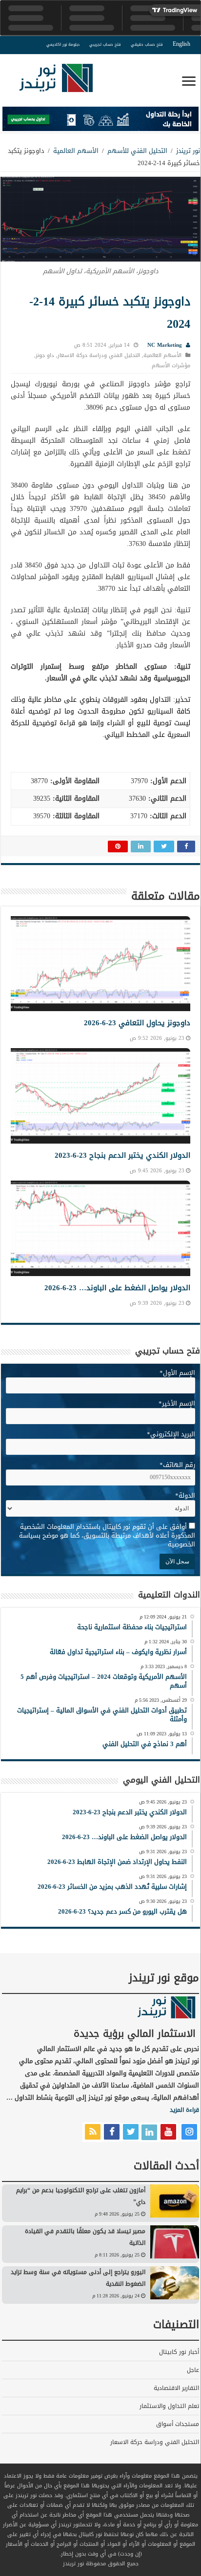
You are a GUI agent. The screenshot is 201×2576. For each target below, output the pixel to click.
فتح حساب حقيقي (147, 45)
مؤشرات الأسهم (171, 366)
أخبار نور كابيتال (179, 2352)
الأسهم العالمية (76, 151)
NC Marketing (165, 345)
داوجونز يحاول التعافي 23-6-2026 (137, 1023)
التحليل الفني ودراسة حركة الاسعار (99, 355)
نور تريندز (188, 151)
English (181, 44)
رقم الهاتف (177, 1465)
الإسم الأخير (177, 1403)
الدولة (185, 1495)
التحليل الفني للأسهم (137, 151)
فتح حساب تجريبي (105, 45)
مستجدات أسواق (178, 2424)
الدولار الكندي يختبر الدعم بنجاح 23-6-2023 (122, 1155)
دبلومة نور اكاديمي (63, 45)
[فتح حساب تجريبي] (100, 121)
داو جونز (45, 355)
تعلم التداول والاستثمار (169, 2406)
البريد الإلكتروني (171, 1434)
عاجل (193, 2370)
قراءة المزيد (184, 2110)
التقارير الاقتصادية (176, 2388)
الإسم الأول (177, 1373)
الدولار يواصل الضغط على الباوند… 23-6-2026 (117, 1288)
